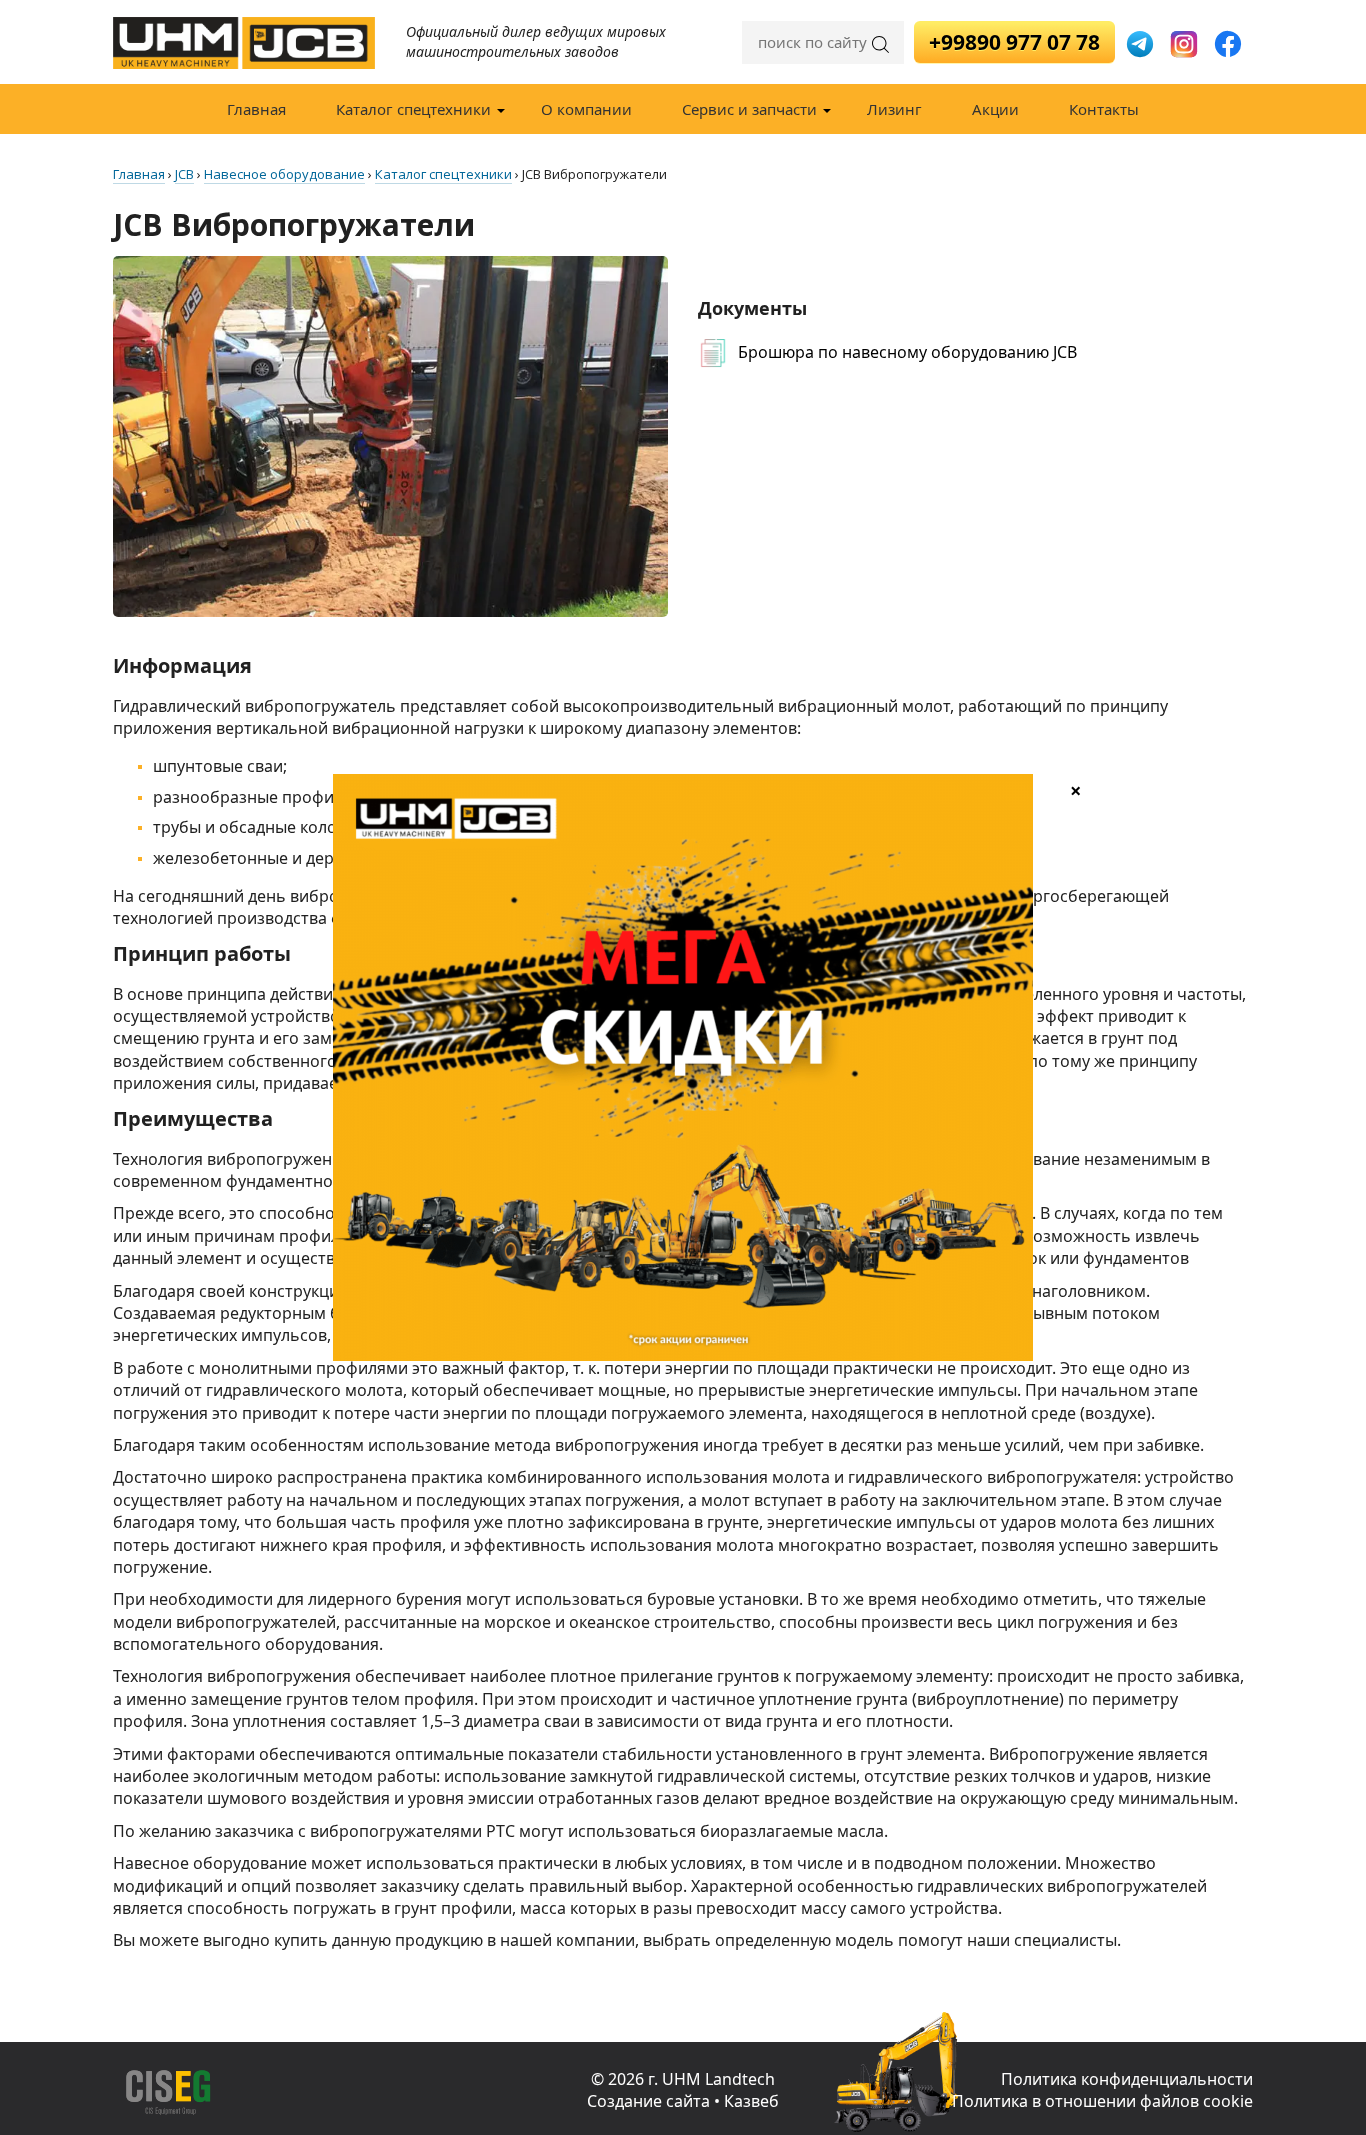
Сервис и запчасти (749, 109)
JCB (184, 174)
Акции (995, 109)
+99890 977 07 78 (1014, 42)
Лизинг (894, 109)
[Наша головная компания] (293, 2092)
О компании (586, 109)
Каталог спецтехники (413, 109)
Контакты (1104, 109)
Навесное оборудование (284, 174)
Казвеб (751, 2101)
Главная (256, 109)
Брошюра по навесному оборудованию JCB (907, 352)
